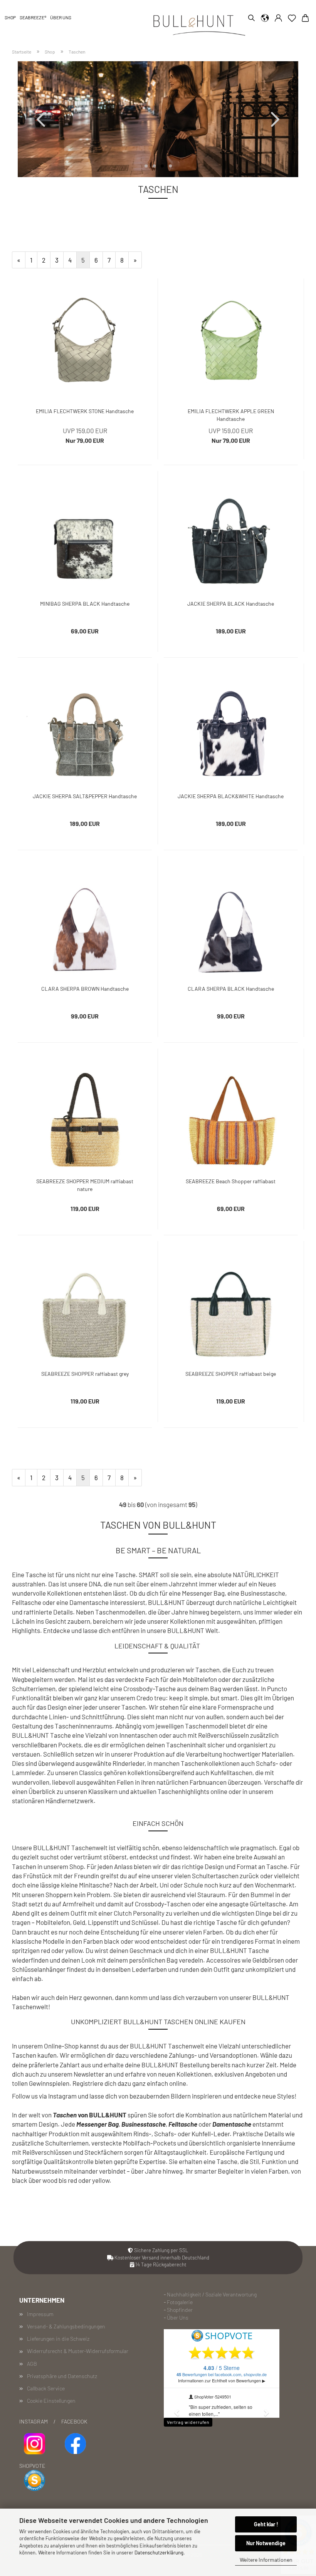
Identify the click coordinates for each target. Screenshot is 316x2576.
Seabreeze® (33, 17)
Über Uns (178, 2317)
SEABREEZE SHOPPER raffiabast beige (231, 1374)
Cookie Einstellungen (51, 2401)
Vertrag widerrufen (188, 2422)
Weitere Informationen (266, 2560)
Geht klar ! (266, 2524)
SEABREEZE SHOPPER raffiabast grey (85, 1374)
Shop (10, 17)
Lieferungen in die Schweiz (58, 2339)
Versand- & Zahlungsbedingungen (66, 2326)
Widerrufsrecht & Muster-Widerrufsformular (78, 2351)
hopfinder (181, 2310)
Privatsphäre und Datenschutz (62, 2376)
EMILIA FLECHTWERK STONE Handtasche (85, 411)
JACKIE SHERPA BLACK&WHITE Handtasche (231, 796)
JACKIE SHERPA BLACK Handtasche (231, 604)
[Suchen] (250, 19)
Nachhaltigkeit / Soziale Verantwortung (212, 2294)
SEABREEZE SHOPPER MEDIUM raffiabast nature (85, 1184)
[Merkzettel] (292, 19)
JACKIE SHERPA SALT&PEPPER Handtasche (85, 796)
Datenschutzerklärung (159, 2553)
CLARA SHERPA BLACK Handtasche (231, 989)
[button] (265, 19)
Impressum (40, 2314)
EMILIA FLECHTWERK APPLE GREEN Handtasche (231, 414)
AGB (32, 2364)
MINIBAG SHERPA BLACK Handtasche (85, 604)
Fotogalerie (180, 2302)
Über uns (61, 17)
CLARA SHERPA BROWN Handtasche (85, 989)
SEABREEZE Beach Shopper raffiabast (231, 1181)
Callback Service (46, 2388)
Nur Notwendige (266, 2543)
